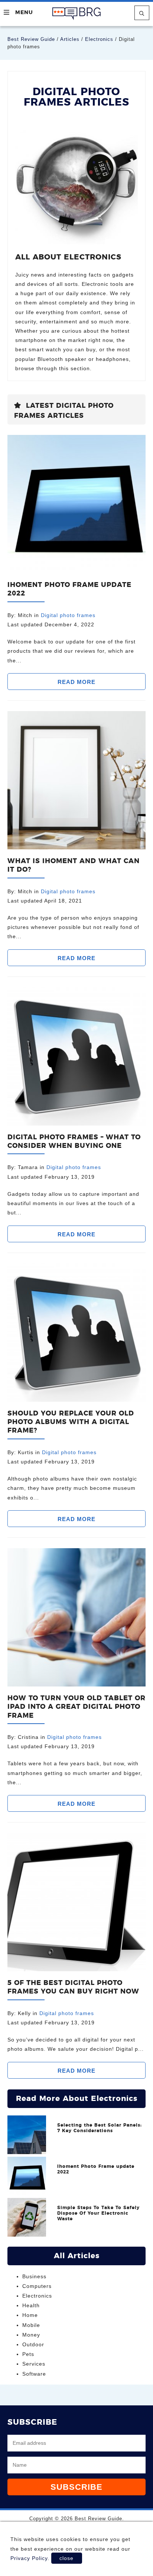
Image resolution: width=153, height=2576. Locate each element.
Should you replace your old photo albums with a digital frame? (71, 1422)
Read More (76, 682)
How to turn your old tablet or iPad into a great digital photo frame (76, 1707)
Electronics (99, 39)
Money (31, 2335)
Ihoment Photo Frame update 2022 (69, 589)
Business (34, 2276)
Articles (70, 39)
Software (34, 2374)
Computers (37, 2286)
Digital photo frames (68, 615)
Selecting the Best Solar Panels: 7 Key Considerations (100, 2128)
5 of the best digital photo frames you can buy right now (73, 1987)
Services (34, 2364)
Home (30, 2315)
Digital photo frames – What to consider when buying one (74, 1142)
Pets (28, 2354)
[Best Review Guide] (77, 14)
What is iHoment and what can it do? (74, 866)
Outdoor (33, 2344)
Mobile (31, 2325)
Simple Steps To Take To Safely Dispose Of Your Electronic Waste (98, 2213)
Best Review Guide (31, 39)
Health (31, 2305)
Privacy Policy (29, 2558)
